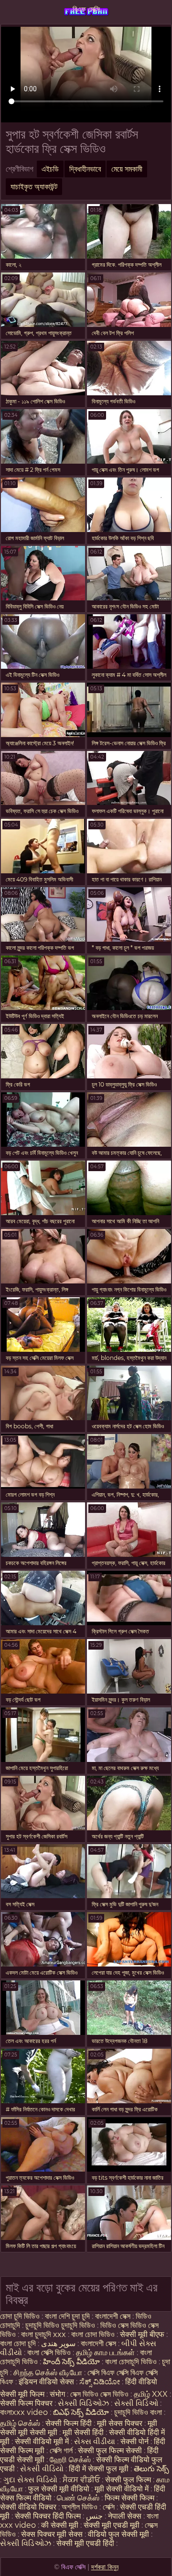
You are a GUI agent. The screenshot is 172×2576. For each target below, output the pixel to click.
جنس (94, 2516)
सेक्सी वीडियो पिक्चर (29, 2507)
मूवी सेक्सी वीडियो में (123, 2489)
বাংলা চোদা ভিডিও (94, 2334)
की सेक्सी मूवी (61, 2525)
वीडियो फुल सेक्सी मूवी (118, 2534)
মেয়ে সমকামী (127, 169)
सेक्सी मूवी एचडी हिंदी (85, 2543)
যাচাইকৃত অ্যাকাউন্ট (34, 187)
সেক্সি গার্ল (61, 2451)
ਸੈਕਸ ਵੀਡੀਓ (81, 2480)
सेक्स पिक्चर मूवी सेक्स (52, 2534)
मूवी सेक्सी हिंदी (83, 2432)
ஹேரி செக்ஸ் (71, 2460)
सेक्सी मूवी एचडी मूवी (112, 2525)
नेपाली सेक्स (125, 2516)
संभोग (57, 2394)
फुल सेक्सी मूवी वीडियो (59, 2489)
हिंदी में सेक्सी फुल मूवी (99, 2469)
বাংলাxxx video (24, 2412)
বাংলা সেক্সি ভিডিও (50, 2353)
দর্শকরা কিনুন (105, 2567)
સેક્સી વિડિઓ (136, 2403)
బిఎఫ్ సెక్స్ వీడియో (81, 2412)
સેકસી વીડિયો (42, 2469)
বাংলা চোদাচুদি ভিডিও (132, 2362)
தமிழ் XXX (151, 2394)
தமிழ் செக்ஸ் (20, 2423)
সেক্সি (110, 2507)
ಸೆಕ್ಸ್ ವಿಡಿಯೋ (100, 2382)
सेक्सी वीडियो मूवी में (43, 2441)
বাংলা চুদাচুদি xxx (44, 2334)
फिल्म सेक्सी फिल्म (129, 2498)
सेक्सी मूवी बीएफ (142, 2334)
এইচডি (50, 169)
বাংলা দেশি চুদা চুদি (67, 2316)
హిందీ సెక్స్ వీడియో (71, 2362)
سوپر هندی (58, 2343)
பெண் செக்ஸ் (78, 2498)
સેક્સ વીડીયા (95, 2441)
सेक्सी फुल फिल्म (128, 2480)
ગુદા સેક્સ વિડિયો (30, 2480)
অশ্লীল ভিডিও (80, 2507)
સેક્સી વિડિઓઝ (83, 2403)
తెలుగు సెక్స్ (151, 2469)
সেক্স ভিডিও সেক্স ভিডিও (99, 2394)
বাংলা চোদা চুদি (19, 2343)
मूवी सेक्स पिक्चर (120, 2423)
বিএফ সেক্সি (86, 9)
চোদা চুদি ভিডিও (20, 2316)
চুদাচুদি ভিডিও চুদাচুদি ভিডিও (60, 2325)
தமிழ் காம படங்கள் (105, 2353)
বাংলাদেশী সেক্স (113, 2316)
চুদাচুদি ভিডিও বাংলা (138, 2412)
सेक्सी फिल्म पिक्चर (27, 2403)
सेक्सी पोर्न (134, 2441)
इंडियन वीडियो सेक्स (47, 2382)
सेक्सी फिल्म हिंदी (69, 2423)
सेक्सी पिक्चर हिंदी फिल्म (49, 2516)
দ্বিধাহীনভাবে (85, 169)
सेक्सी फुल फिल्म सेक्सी (110, 2451)
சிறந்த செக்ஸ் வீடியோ (49, 2373)
